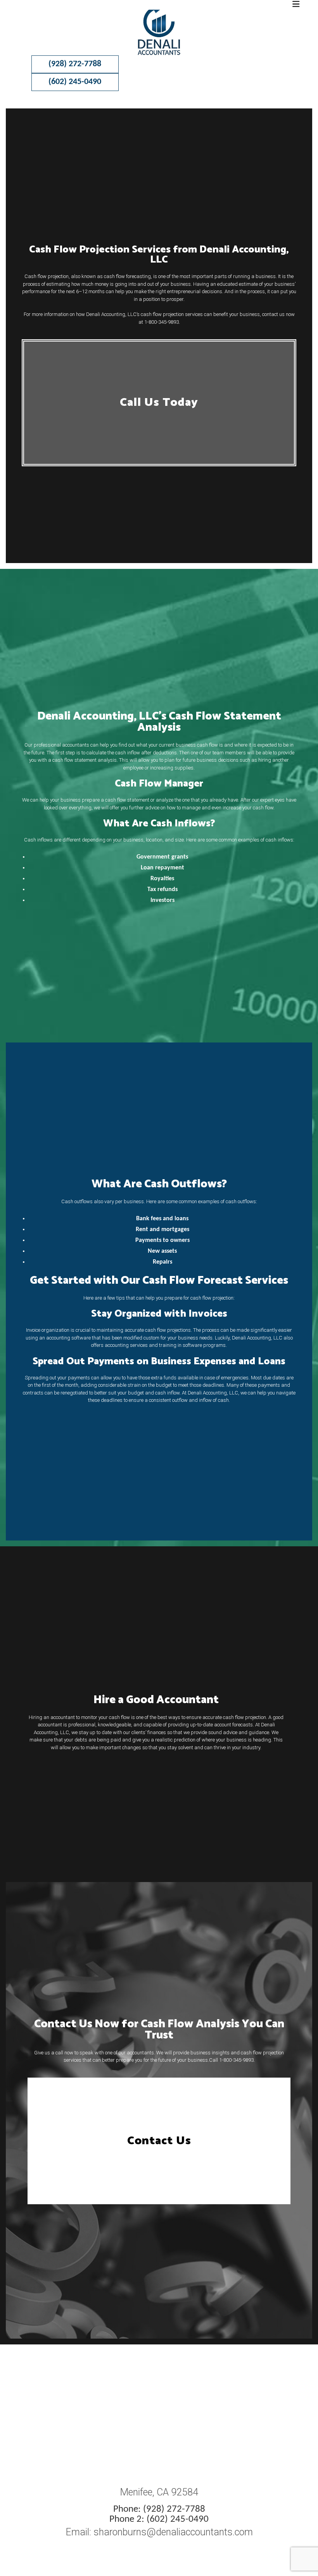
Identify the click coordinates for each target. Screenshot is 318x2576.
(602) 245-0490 (75, 82)
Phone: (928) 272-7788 (159, 2509)
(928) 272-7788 (75, 64)
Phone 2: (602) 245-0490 (159, 2519)
